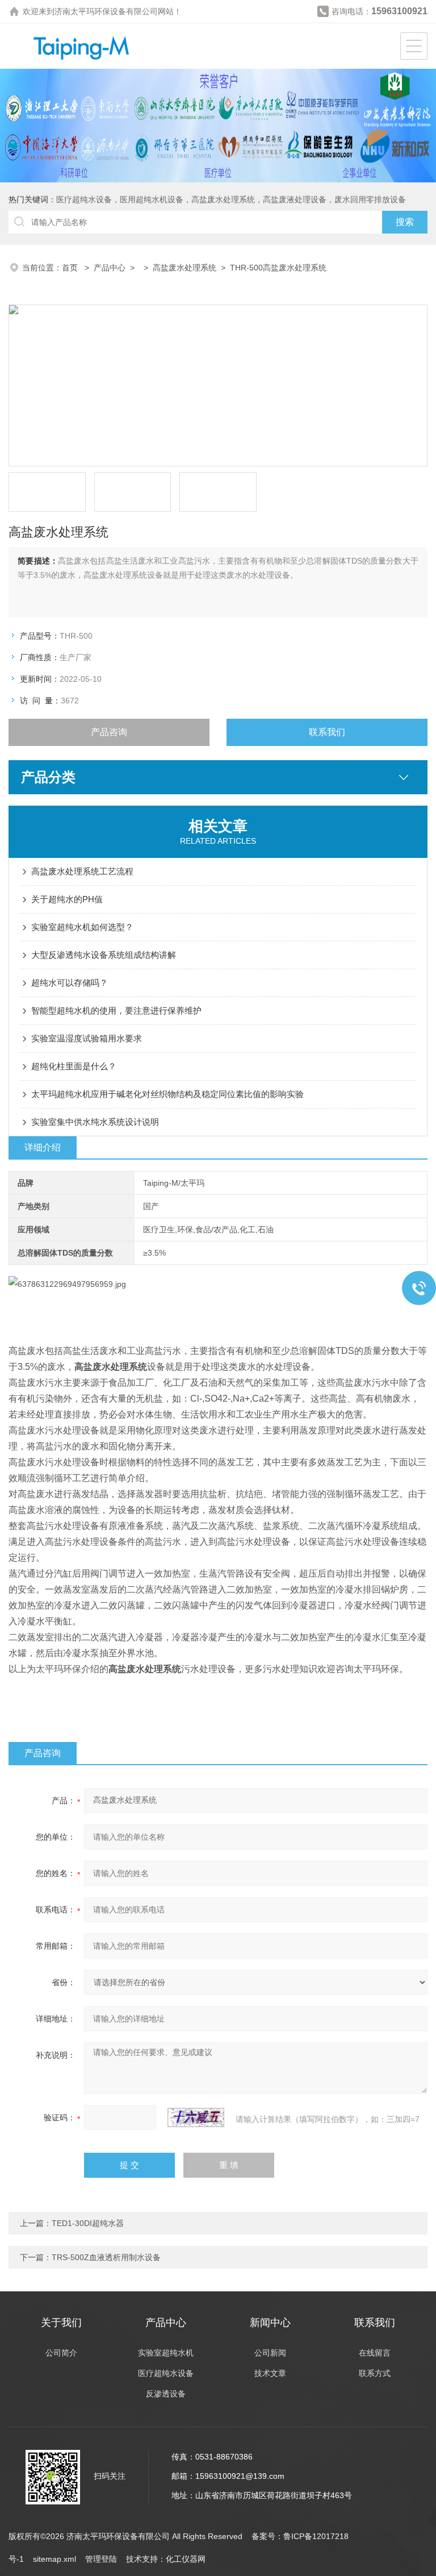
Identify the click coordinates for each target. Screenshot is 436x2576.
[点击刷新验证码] (196, 2118)
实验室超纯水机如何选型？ (82, 927)
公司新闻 (270, 2353)
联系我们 (327, 732)
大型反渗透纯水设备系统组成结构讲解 (104, 955)
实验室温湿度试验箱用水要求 (87, 1038)
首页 (71, 268)
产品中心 (110, 268)
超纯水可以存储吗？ (70, 983)
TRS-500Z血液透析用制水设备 (106, 2257)
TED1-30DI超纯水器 (88, 2223)
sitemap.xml (54, 2559)
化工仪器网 (186, 2559)
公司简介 (61, 2353)
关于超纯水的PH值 (67, 899)
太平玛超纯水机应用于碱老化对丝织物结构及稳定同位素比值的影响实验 (167, 1094)
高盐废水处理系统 (185, 268)
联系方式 (375, 2373)
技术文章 (270, 2373)
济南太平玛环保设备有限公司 (106, 11)
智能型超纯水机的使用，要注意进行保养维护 (116, 1010)
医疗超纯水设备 (166, 2373)
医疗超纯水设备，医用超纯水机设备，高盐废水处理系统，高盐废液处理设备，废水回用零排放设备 (231, 199)
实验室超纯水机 (166, 2353)
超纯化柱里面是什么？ (74, 1066)
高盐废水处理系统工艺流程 (82, 871)
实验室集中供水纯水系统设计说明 (95, 1122)
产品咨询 (109, 732)
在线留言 (375, 2353)
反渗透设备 (166, 2394)
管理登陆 (101, 2559)
